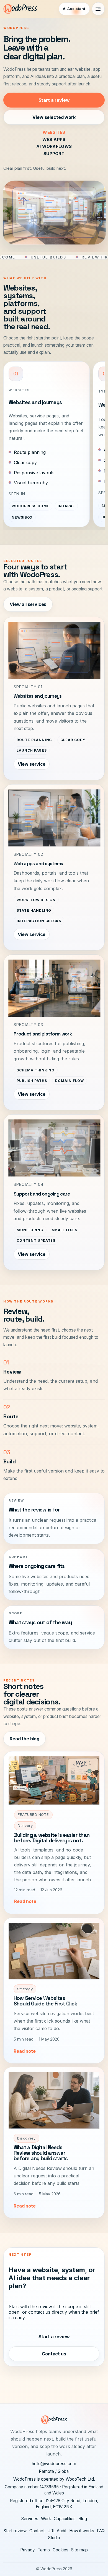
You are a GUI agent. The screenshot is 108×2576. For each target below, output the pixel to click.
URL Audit (57, 2531)
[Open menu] (98, 9)
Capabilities (65, 2519)
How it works (82, 2531)
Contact (37, 2531)
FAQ (101, 2531)
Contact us (54, 2354)
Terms (44, 2550)
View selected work (54, 117)
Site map (79, 2550)
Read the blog (25, 1739)
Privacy (28, 2550)
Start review (15, 2531)
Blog (83, 2519)
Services (30, 2519)
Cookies (61, 2550)
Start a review (54, 100)
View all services (28, 604)
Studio (54, 2538)
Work (46, 2519)
